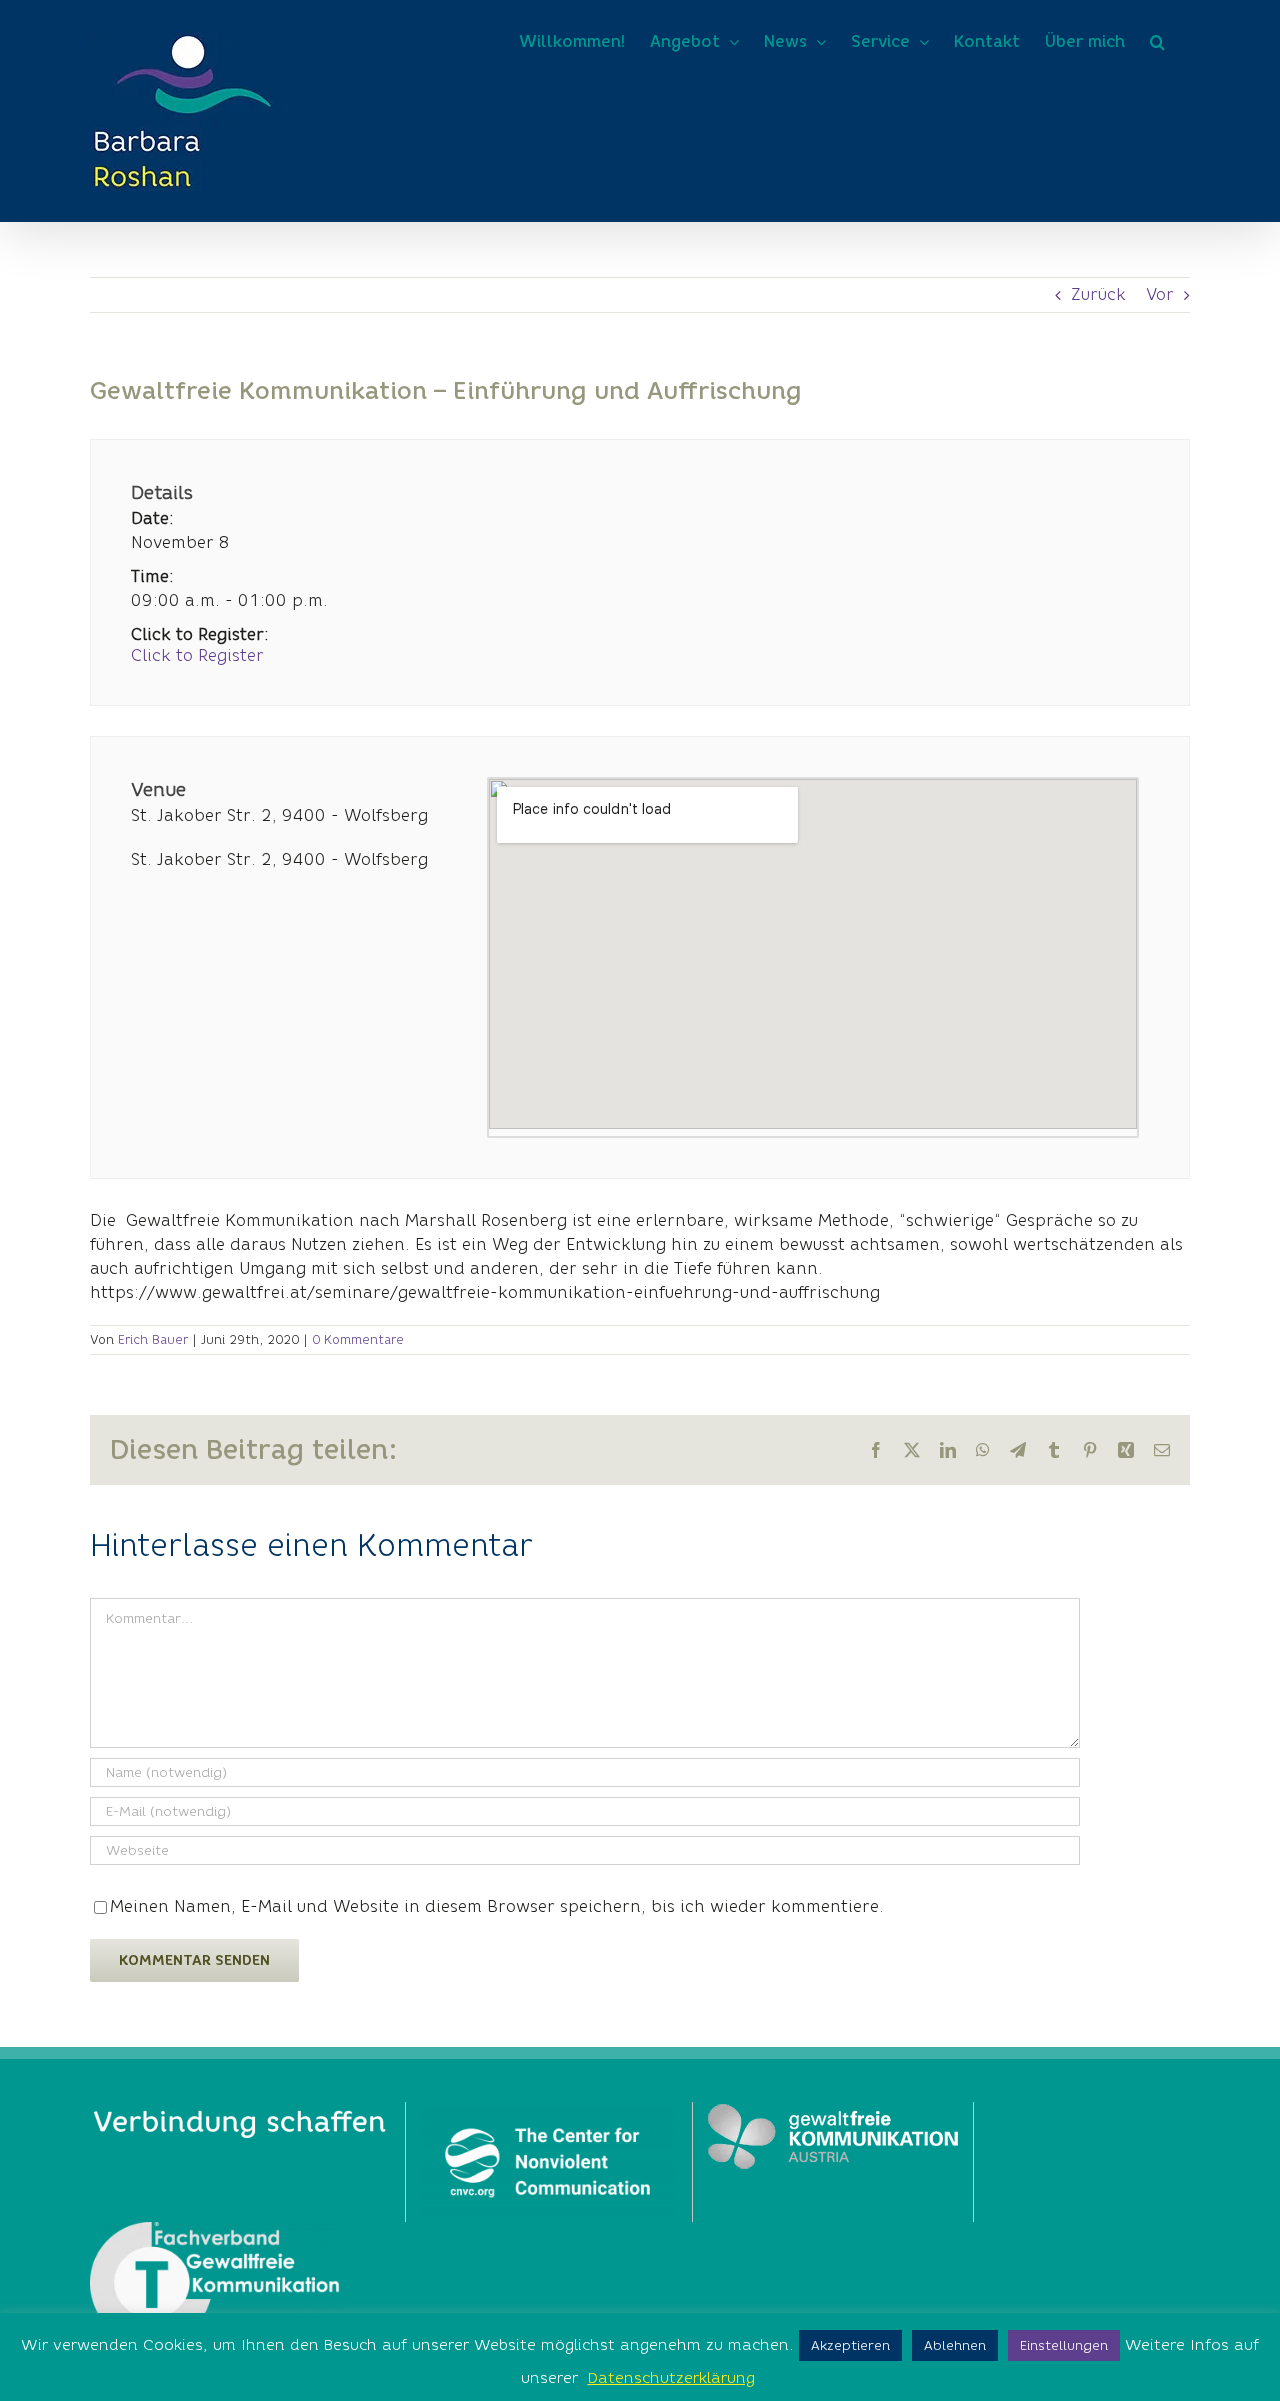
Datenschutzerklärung (671, 2378)
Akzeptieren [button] (850, 2345)
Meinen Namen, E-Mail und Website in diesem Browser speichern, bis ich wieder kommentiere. (497, 1906)
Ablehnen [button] (955, 2345)
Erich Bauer (153, 1339)
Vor (1160, 294)
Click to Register (197, 656)
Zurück (1098, 294)
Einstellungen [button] (1064, 2345)
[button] (1157, 42)
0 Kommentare (358, 1339)
